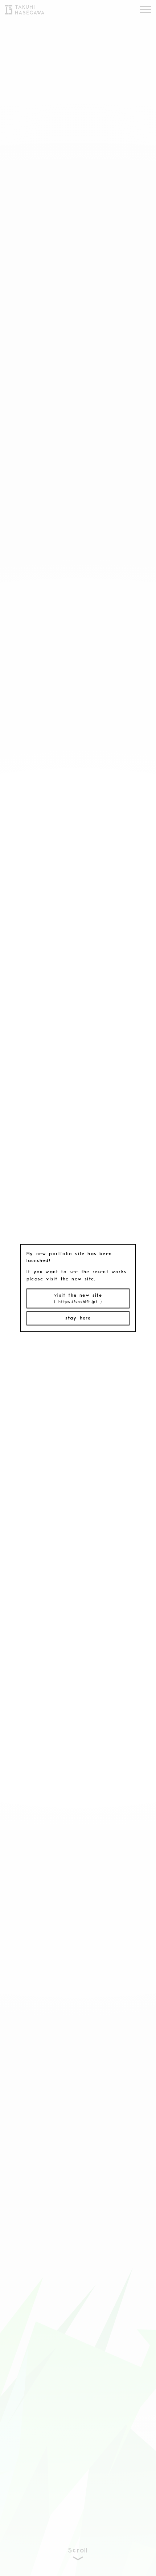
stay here (78, 1318)
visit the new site (78, 1298)
